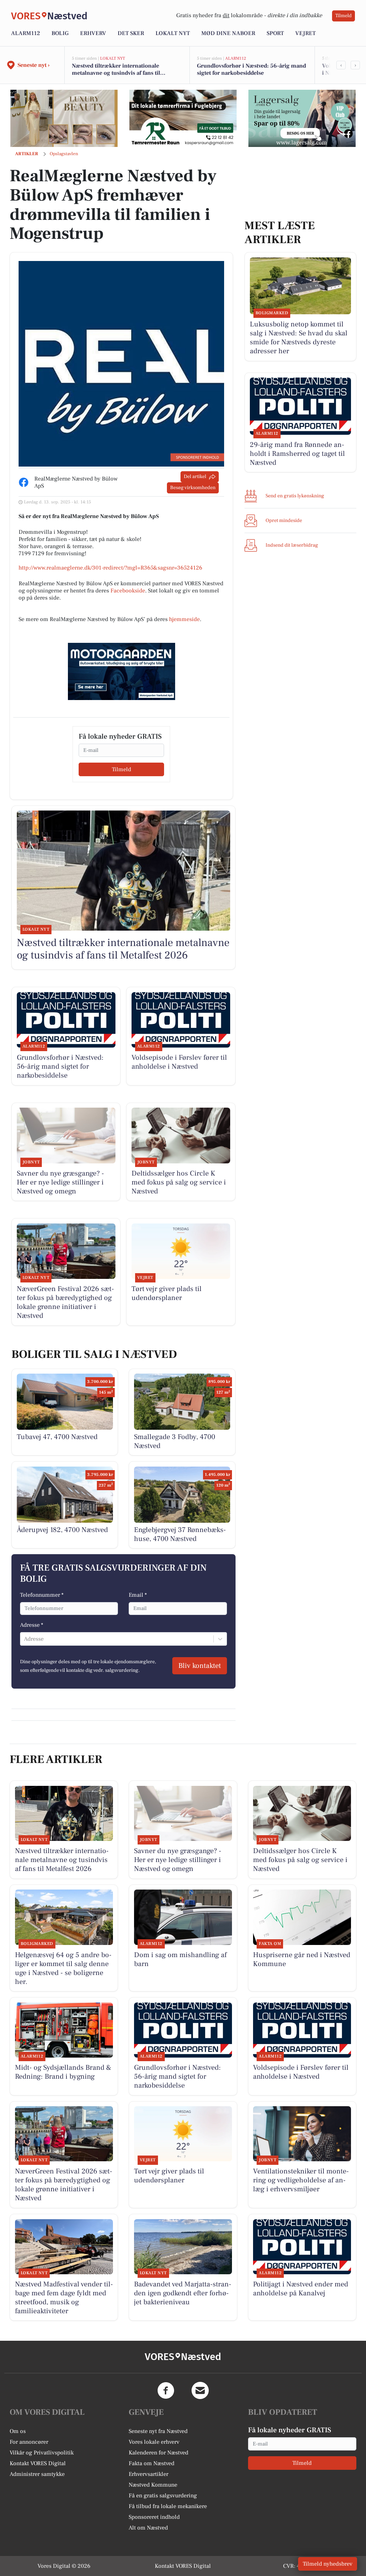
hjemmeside (184, 619)
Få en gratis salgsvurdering (163, 2496)
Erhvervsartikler (149, 2474)
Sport (275, 33)
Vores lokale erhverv (154, 2442)
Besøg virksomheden (193, 488)
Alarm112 (26, 33)
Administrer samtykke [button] (37, 2474)
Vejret (305, 33)
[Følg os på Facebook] (166, 2390)
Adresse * (32, 1625)
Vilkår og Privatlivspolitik (42, 2453)
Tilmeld (343, 16)
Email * (138, 1595)
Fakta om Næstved (152, 2463)
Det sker (131, 33)
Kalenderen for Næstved (159, 2453)
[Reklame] (64, 118)
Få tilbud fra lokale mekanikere (168, 2506)
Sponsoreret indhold (154, 2517)
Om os (18, 2431)
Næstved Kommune (153, 2485)
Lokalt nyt (173, 33)
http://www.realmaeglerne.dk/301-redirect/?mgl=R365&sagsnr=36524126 (110, 568)
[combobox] (25, 1639)
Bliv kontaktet (200, 1666)
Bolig (60, 33)
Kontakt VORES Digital (38, 2463)
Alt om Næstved (148, 2528)
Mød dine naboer (228, 33)
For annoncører (29, 2442)
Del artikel (195, 477)
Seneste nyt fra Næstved (158, 2431)
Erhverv (93, 33)
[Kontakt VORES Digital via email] (200, 2390)
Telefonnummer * (42, 1595)
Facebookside (128, 591)
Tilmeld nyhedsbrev (328, 2564)
